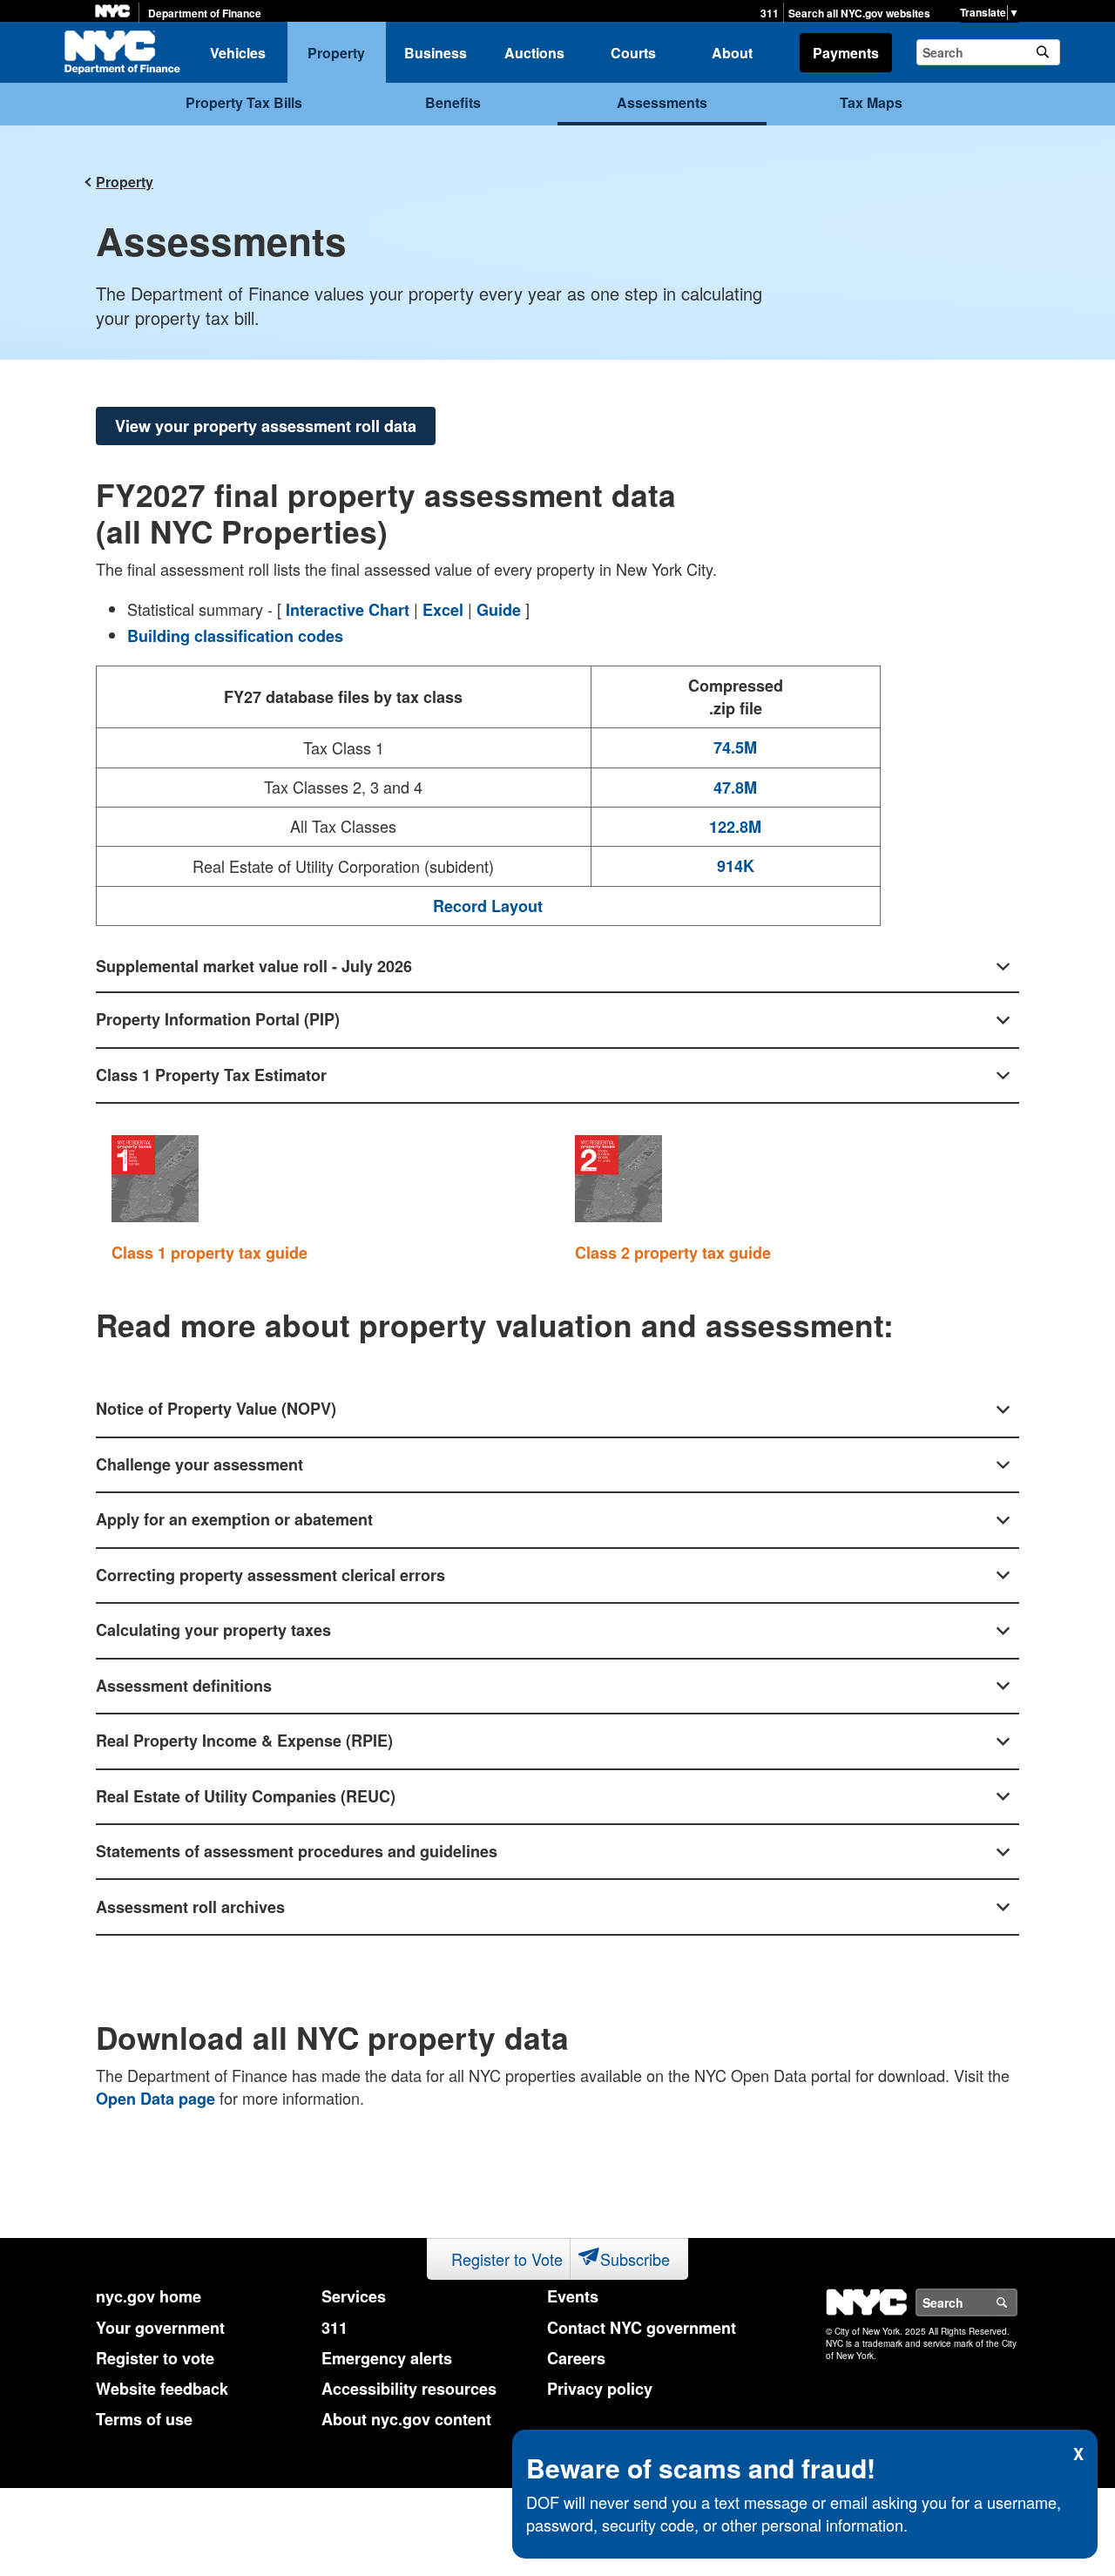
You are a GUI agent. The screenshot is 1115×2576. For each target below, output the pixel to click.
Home (122, 52)
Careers (576, 2358)
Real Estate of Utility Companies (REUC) (246, 1796)
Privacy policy (600, 2389)
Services (354, 2296)
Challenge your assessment (199, 1464)
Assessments (662, 102)
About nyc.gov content (406, 2419)
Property (336, 53)
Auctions (534, 53)
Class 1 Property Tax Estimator (211, 1075)
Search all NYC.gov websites (859, 14)
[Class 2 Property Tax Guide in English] (622, 1179)
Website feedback (162, 2389)
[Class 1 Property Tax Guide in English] (159, 1179)
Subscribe (635, 2259)
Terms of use (144, 2419)
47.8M (735, 788)
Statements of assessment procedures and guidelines (297, 1851)
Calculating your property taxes (213, 1630)
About (732, 53)
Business (436, 53)
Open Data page (155, 2099)
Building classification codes (235, 636)
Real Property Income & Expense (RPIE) (244, 1741)
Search (1017, 2302)
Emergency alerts (387, 2358)
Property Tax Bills (244, 102)
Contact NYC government (642, 2328)
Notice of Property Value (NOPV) (216, 1409)
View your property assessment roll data (266, 426)
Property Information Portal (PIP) (218, 1019)
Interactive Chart (348, 610)
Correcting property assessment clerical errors (270, 1575)
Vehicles (238, 53)
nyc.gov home (149, 2296)
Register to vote (155, 2358)
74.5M (735, 748)
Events (573, 2296)
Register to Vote (507, 2259)
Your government (160, 2328)
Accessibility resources (409, 2389)
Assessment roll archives (190, 1907)
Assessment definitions (184, 1686)
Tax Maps (871, 102)
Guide (499, 610)
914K (736, 866)
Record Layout (488, 906)
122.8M (735, 827)
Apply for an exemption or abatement (234, 1519)
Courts (633, 53)
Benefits (453, 102)
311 (770, 14)
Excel (443, 610)
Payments (846, 53)
